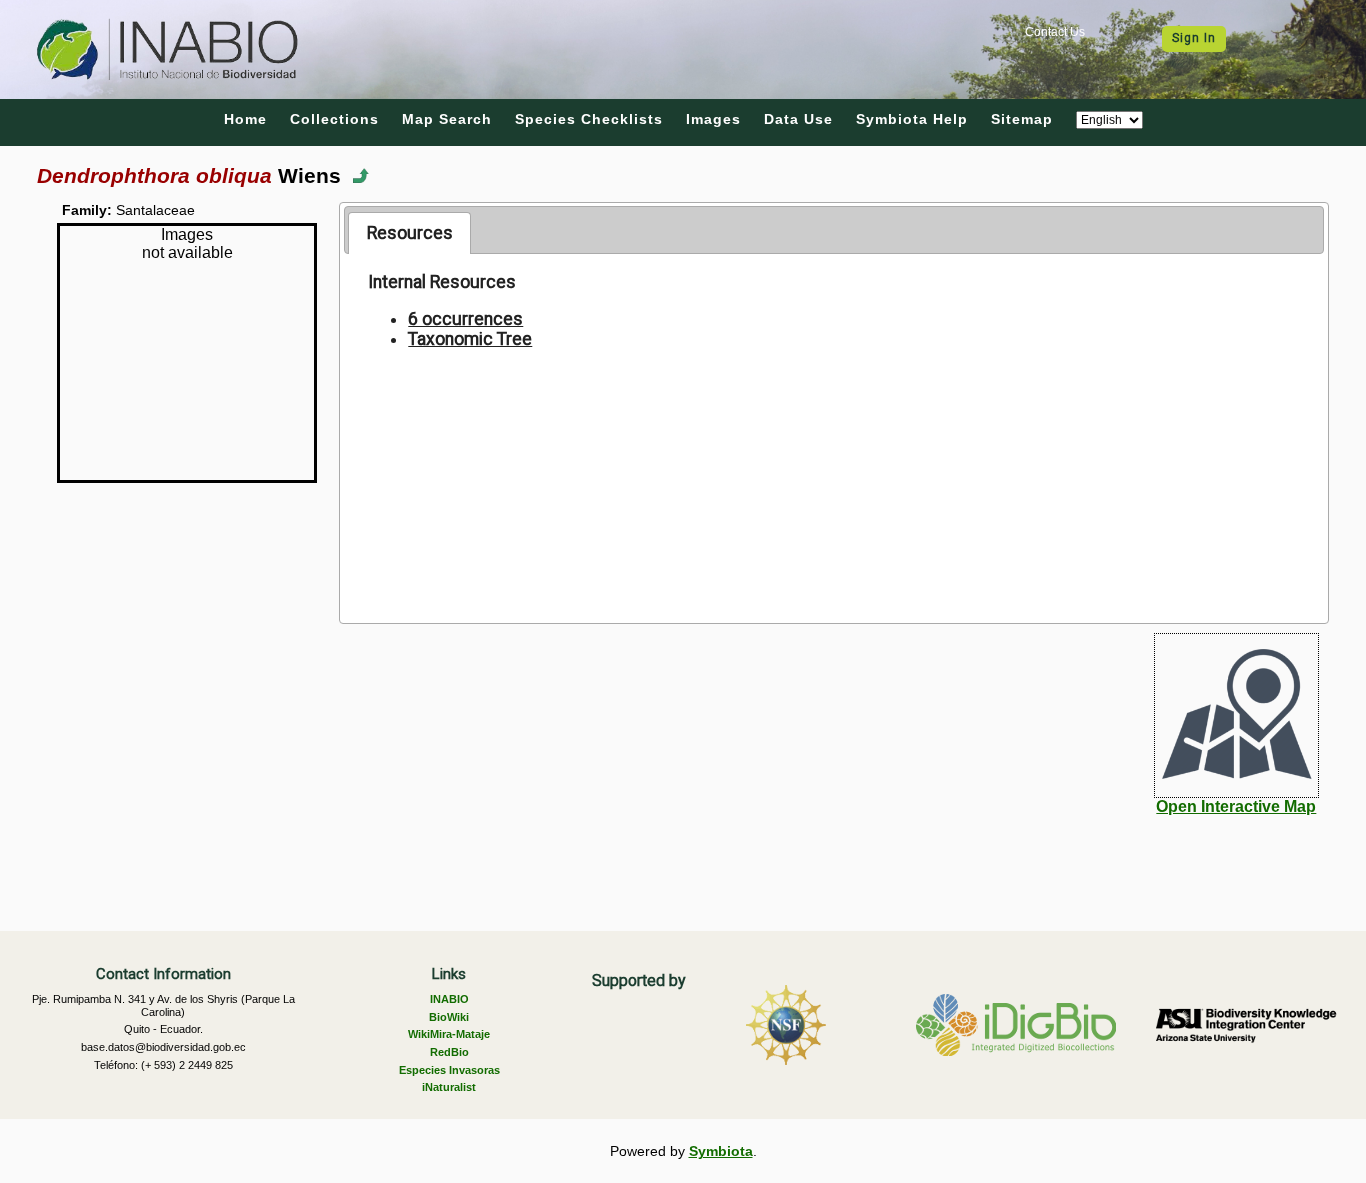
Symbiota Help (912, 119)
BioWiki (449, 1017)
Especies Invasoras (449, 1070)
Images (713, 119)
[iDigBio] (1016, 1025)
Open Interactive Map (1236, 806)
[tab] (409, 233)
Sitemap (1022, 119)
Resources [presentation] (410, 233)
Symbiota (721, 1151)
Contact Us (1055, 32)
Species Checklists (589, 119)
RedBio (449, 1052)
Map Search (447, 119)
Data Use (798, 119)
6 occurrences (465, 319)
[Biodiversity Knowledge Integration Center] (1246, 1025)
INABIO (449, 999)
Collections (334, 119)
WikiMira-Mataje (449, 1034)
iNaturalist (449, 1087)
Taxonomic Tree (470, 339)
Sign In (1194, 38)
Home (245, 119)
